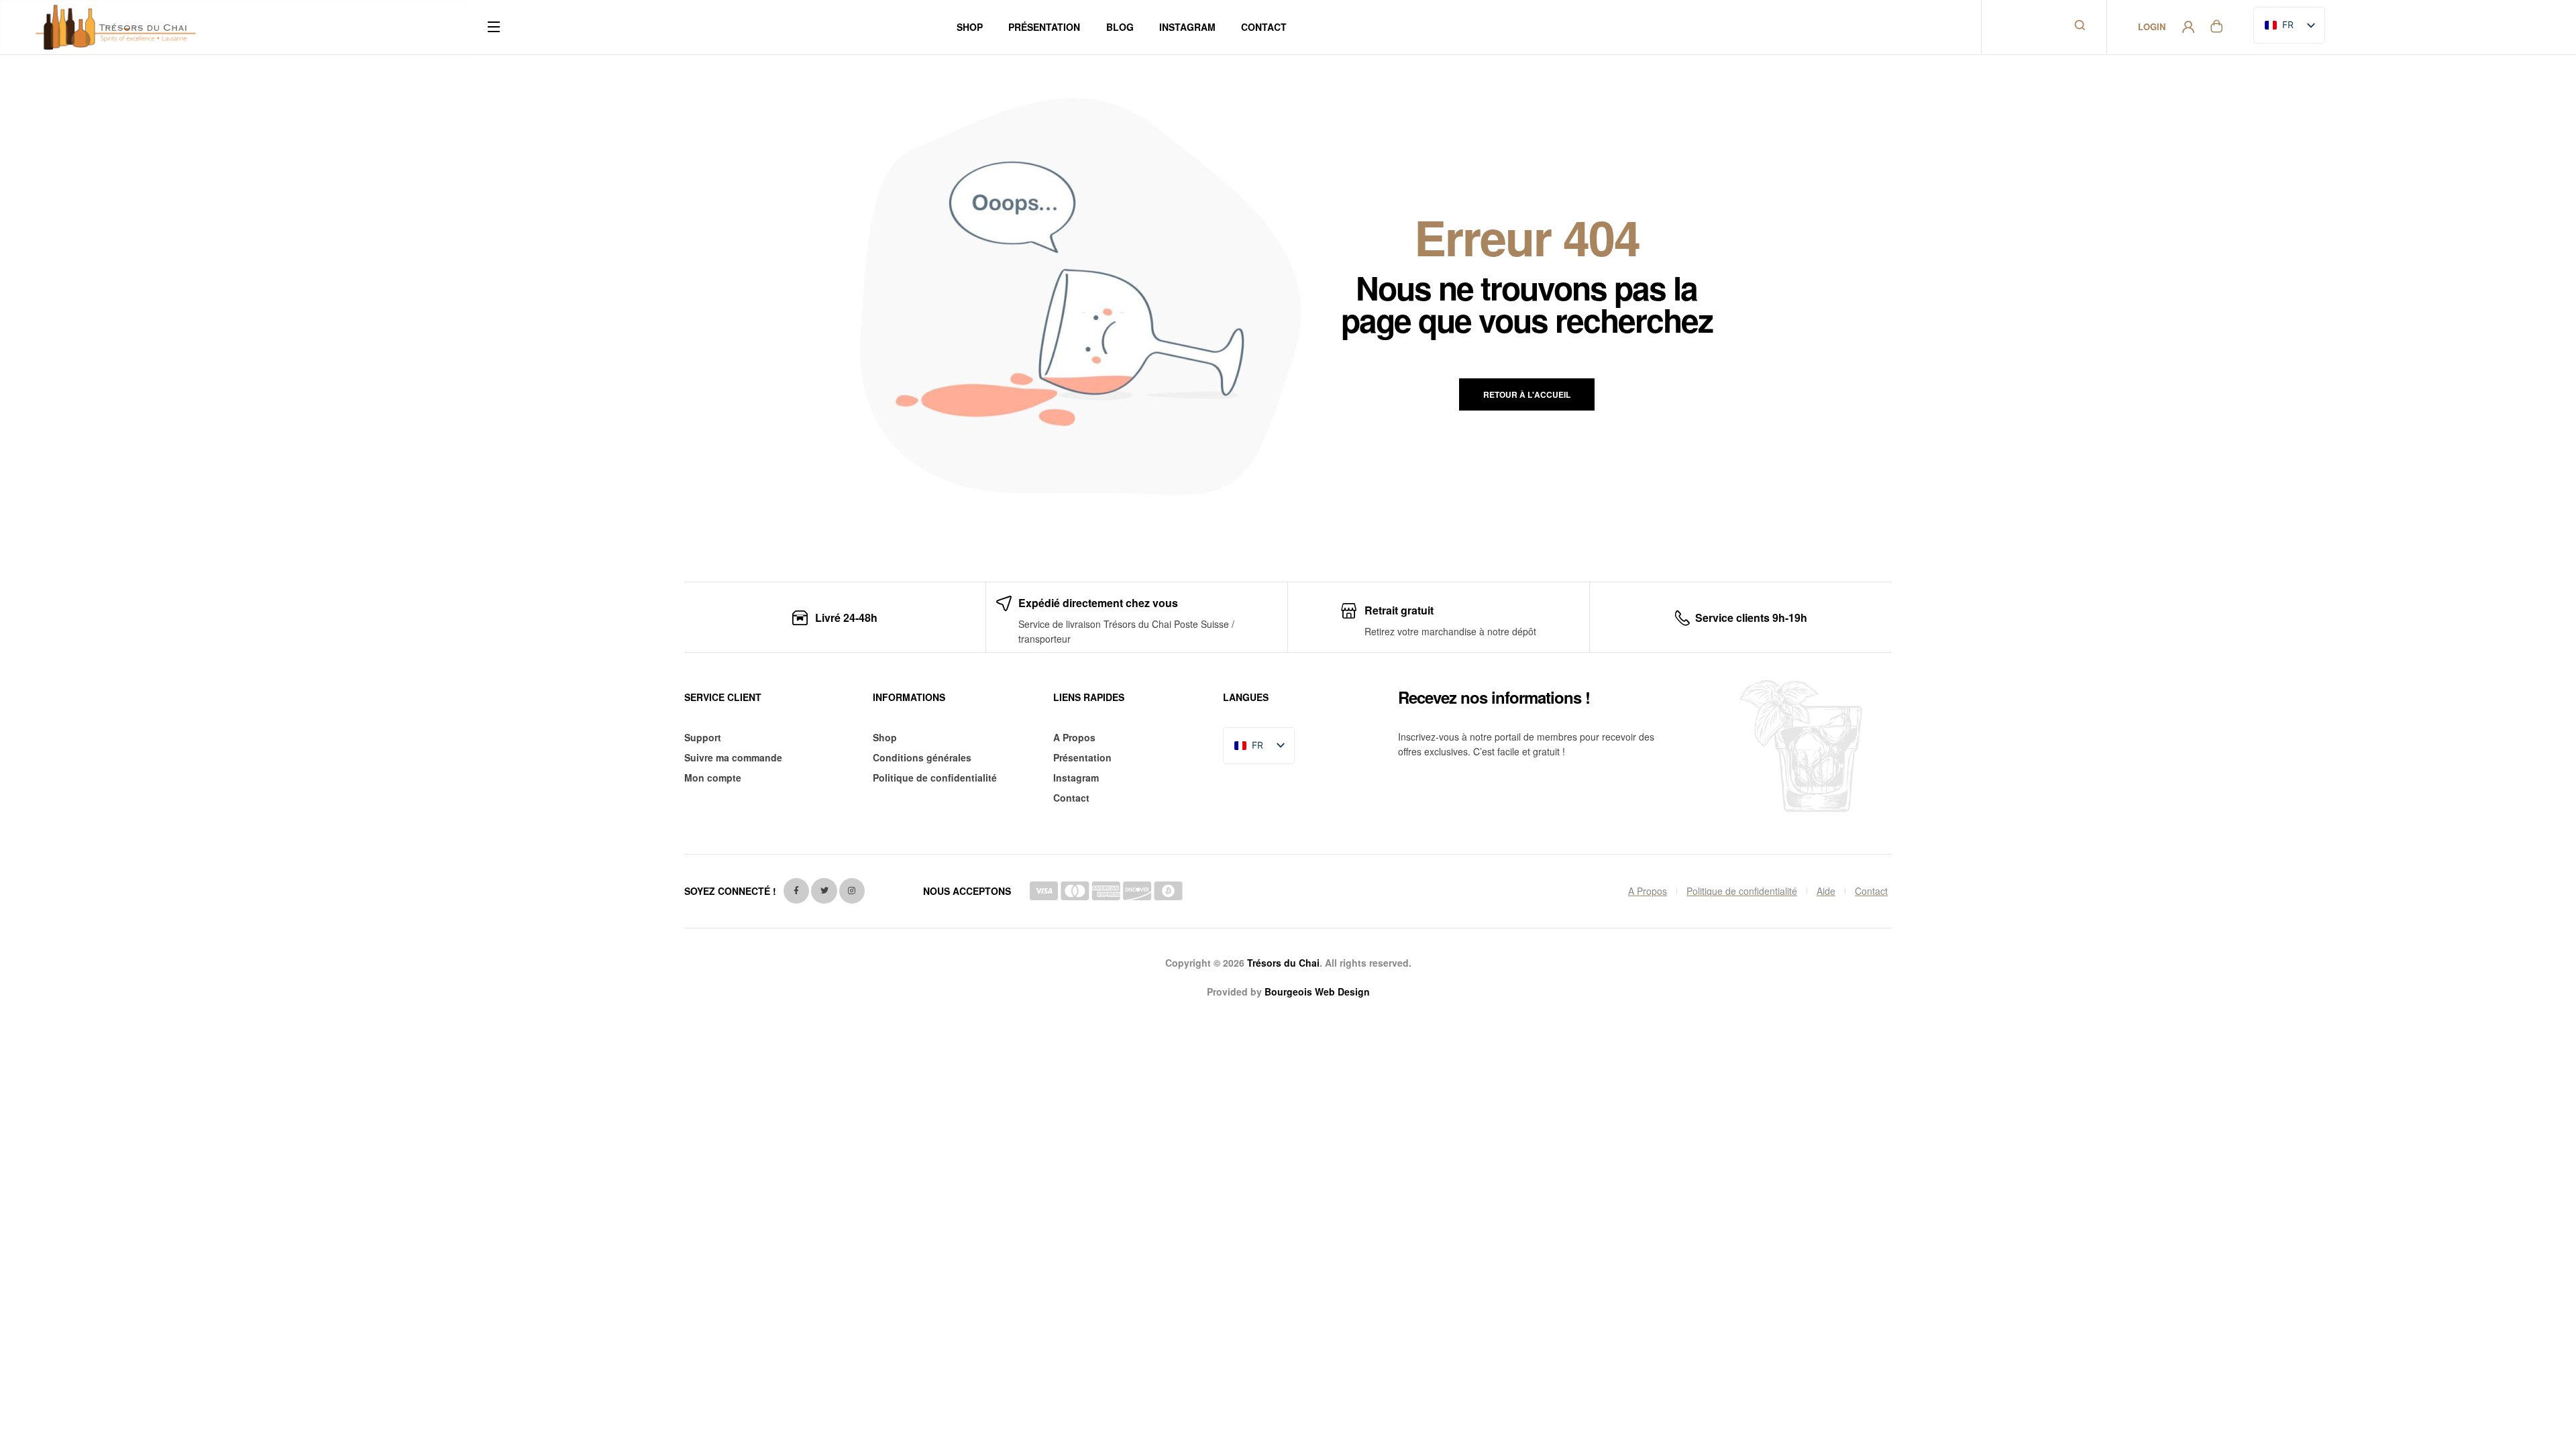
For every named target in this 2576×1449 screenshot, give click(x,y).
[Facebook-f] (796, 891)
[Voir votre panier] (2216, 25)
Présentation (1082, 757)
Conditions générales (922, 757)
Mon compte (713, 777)
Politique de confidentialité (935, 777)
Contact (1071, 798)
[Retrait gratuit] (1349, 611)
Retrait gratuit (1399, 610)
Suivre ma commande (733, 757)
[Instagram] (852, 891)
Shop (885, 737)
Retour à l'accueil (1527, 394)
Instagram (1076, 777)
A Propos (1074, 737)
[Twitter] (824, 891)
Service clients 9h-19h (1751, 618)
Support (703, 737)
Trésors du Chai (1283, 963)
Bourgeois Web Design (1317, 991)
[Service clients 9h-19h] (1682, 618)
